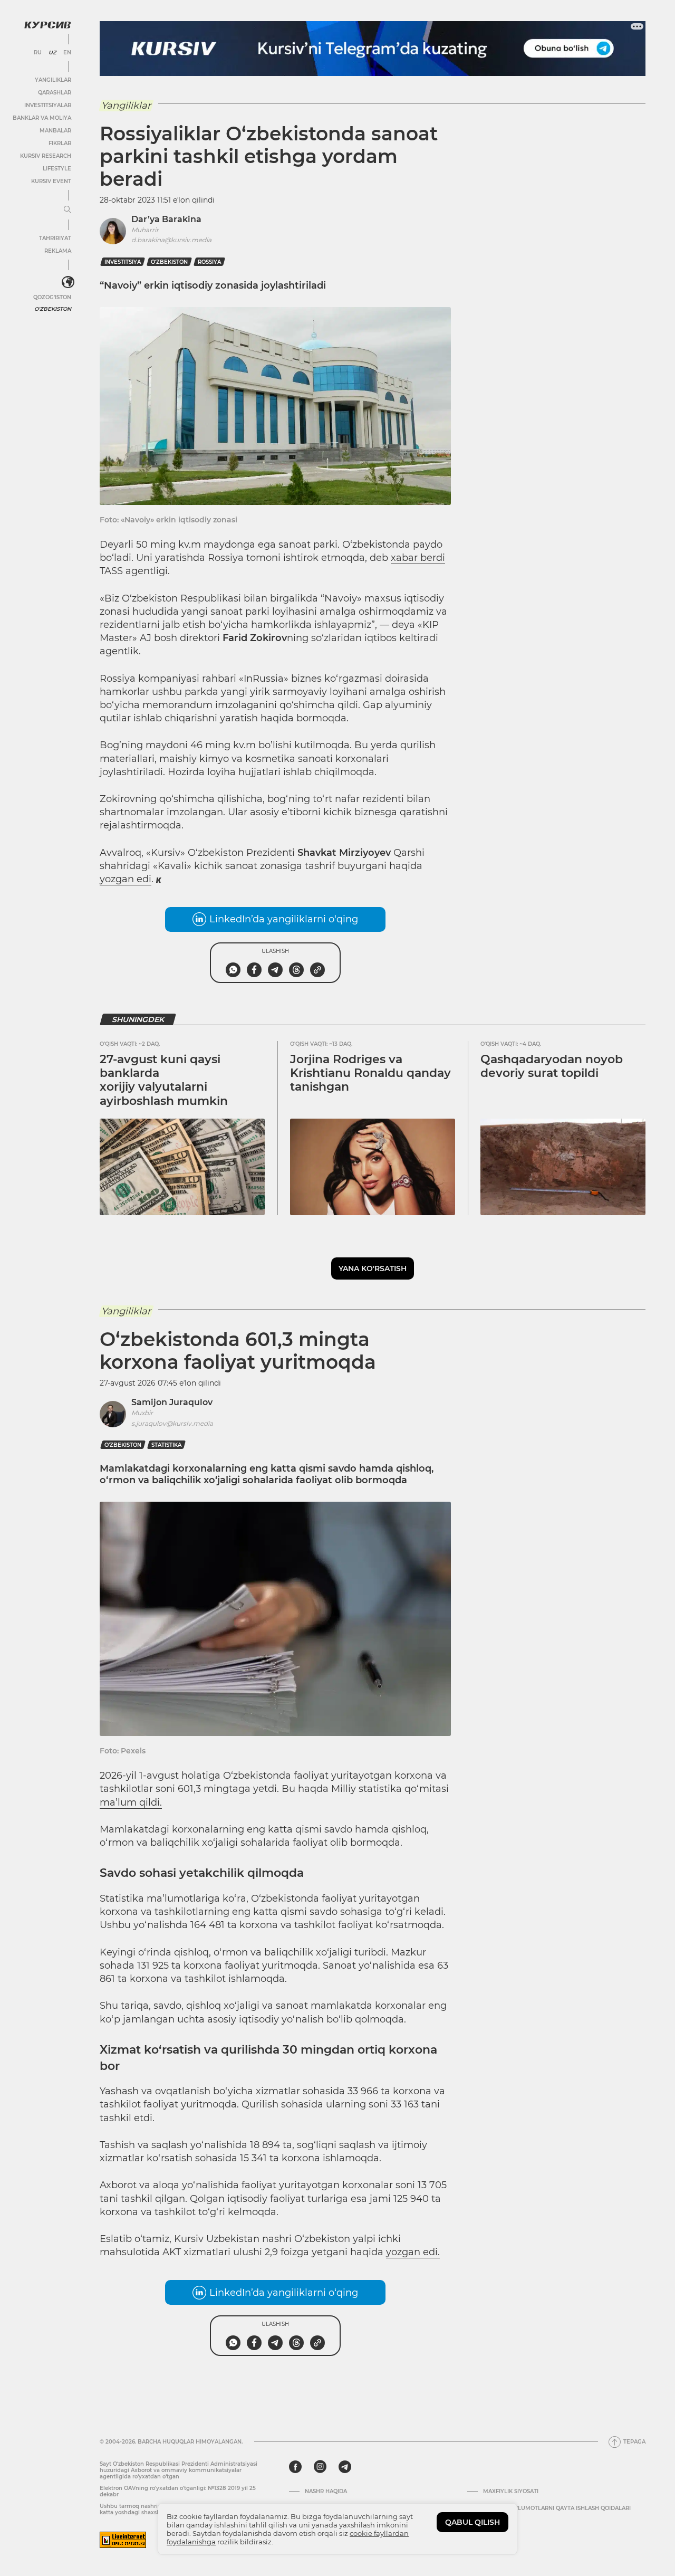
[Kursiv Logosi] (47, 25)
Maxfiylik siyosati (511, 2492)
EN (67, 53)
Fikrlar (60, 143)
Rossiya (209, 262)
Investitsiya (123, 262)
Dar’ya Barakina (166, 219)
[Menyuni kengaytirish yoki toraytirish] (67, 210)
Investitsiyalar (48, 105)
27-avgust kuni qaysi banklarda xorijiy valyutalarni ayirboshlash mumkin (164, 1080)
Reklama (58, 251)
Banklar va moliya (42, 118)
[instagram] (320, 2467)
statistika (166, 1445)
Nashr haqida (326, 2492)
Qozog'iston (52, 297)
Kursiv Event (51, 181)
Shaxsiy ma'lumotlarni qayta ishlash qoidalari (557, 2508)
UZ (52, 53)
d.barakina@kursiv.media (171, 240)
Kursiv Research (46, 156)
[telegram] (345, 2467)
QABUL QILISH (472, 2522)
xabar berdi (418, 558)
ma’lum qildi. (131, 1802)
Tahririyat (55, 238)
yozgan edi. (413, 2252)
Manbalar (55, 131)
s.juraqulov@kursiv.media (172, 1423)
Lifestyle (57, 169)
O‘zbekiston (169, 262)
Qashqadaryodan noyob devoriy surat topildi (552, 1066)
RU (38, 53)
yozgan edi (126, 879)
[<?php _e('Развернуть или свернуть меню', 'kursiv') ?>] (68, 282)
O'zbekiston (53, 309)
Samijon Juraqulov (172, 1402)
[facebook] (295, 2467)
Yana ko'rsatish (373, 1268)
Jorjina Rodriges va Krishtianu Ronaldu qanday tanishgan (370, 1073)
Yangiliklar (53, 80)
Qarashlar (55, 93)
